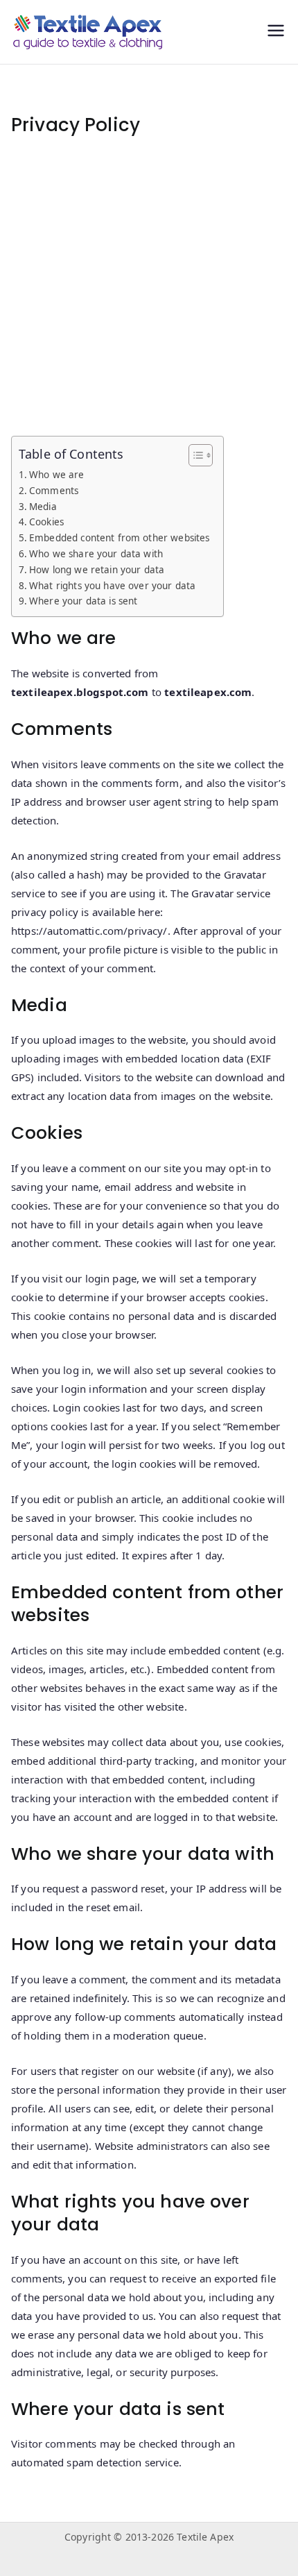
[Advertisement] (149, 287)
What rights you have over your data (112, 586)
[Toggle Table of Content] (194, 455)
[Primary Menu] (276, 32)
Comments (54, 491)
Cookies (46, 522)
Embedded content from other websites (119, 538)
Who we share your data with (96, 554)
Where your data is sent (83, 601)
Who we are (57, 475)
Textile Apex (205, 2537)
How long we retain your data (97, 570)
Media (43, 507)
